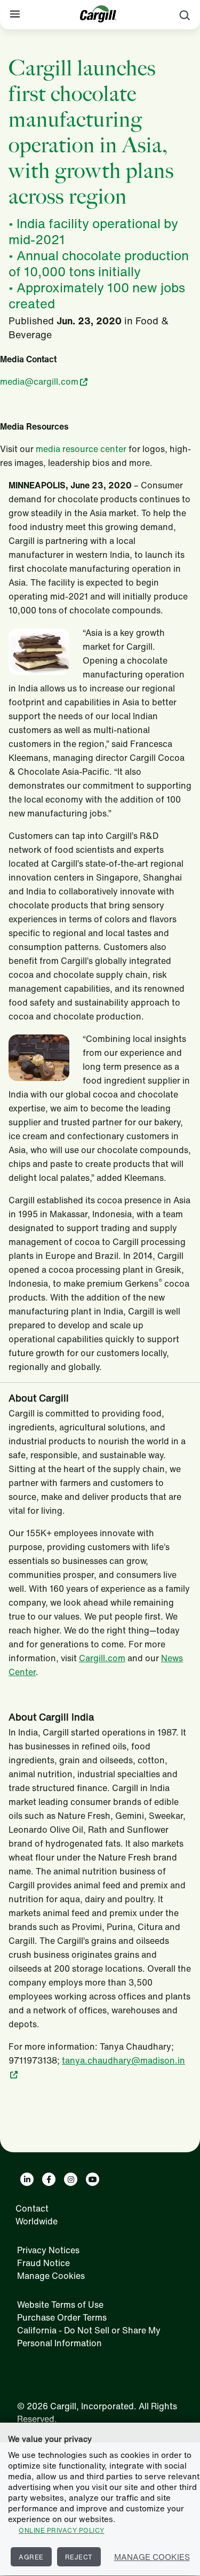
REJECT (79, 2557)
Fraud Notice (43, 2263)
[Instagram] (71, 2179)
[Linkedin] (27, 2179)
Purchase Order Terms (62, 2317)
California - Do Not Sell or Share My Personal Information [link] (89, 2337)
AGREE (31, 2557)
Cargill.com (102, 1658)
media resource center (81, 449)
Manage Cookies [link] (51, 2276)
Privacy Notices (48, 2250)
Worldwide (37, 2221)
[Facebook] (49, 2179)
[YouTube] (93, 2179)
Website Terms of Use (60, 2305)
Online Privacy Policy (62, 2530)
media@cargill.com (39, 382)
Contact (32, 2208)
